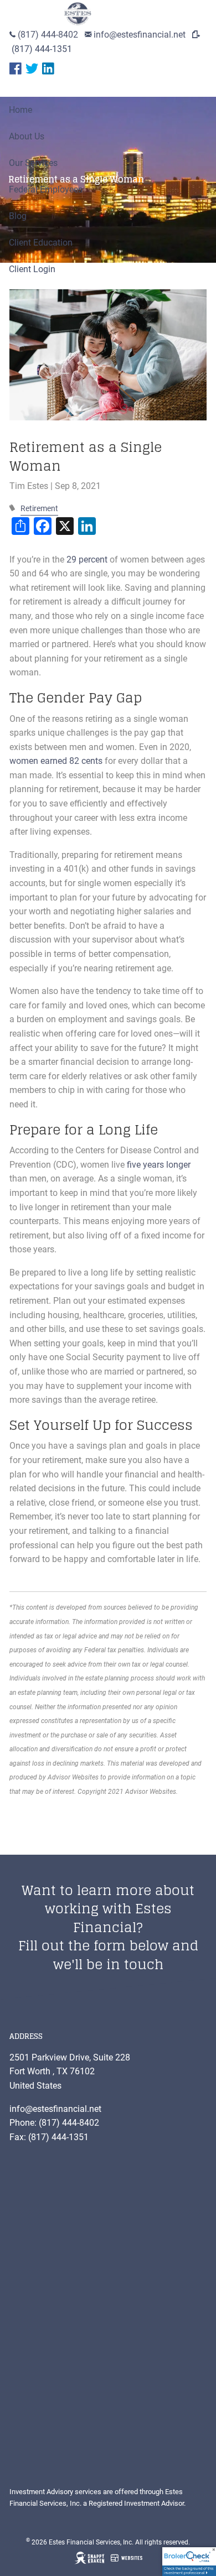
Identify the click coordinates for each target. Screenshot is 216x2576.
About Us (27, 136)
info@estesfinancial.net (140, 35)
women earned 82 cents (56, 761)
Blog (18, 216)
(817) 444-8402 (48, 35)
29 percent (87, 560)
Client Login (32, 269)
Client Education (41, 243)
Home (20, 110)
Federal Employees (46, 189)
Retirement (39, 509)
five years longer (159, 1165)
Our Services (33, 163)
